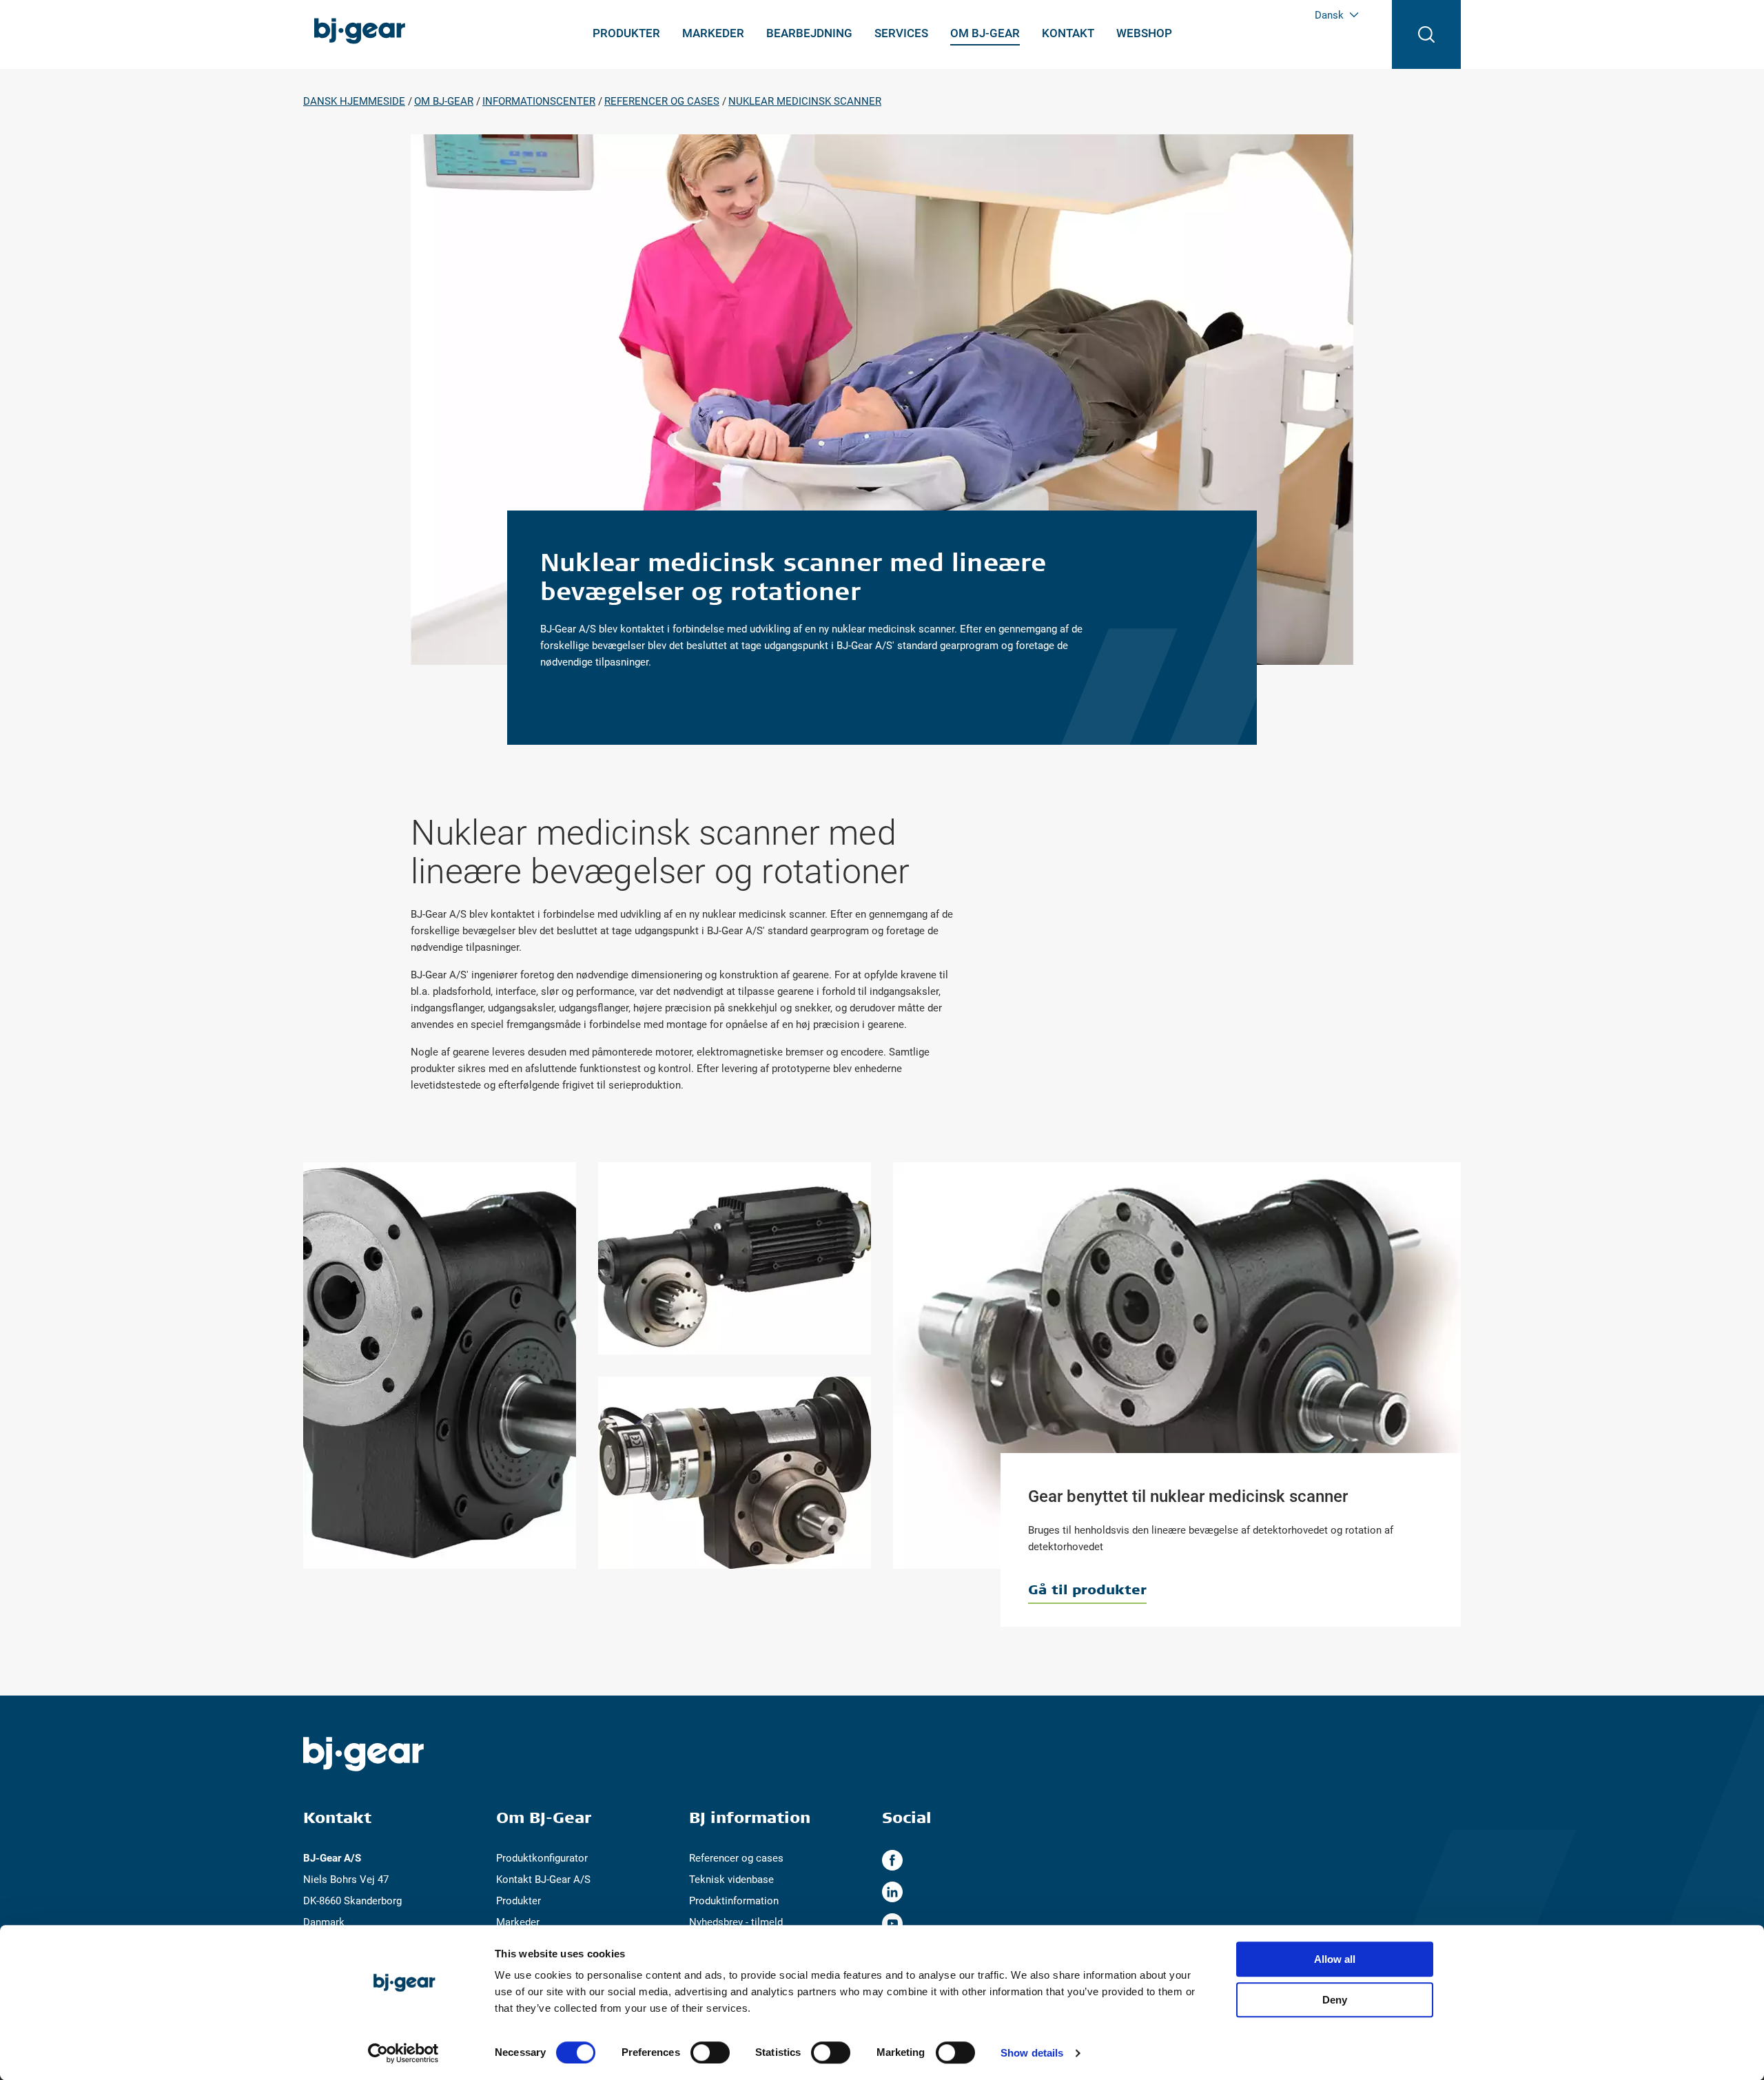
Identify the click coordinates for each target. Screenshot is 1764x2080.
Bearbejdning (809, 33)
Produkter (626, 33)
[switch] (710, 2052)
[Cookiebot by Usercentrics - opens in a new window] (403, 2053)
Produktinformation (734, 1901)
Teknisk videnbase (731, 1880)
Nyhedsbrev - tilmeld (736, 1922)
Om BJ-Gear (985, 33)
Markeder (713, 33)
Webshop (1144, 33)
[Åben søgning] (1426, 34)
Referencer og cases (736, 1858)
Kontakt (1068, 33)
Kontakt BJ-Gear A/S (543, 1880)
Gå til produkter (1087, 1589)
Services (901, 33)
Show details (1032, 2053)
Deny (1335, 2000)
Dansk (1329, 15)
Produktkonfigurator (542, 1858)
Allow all (1335, 1959)
